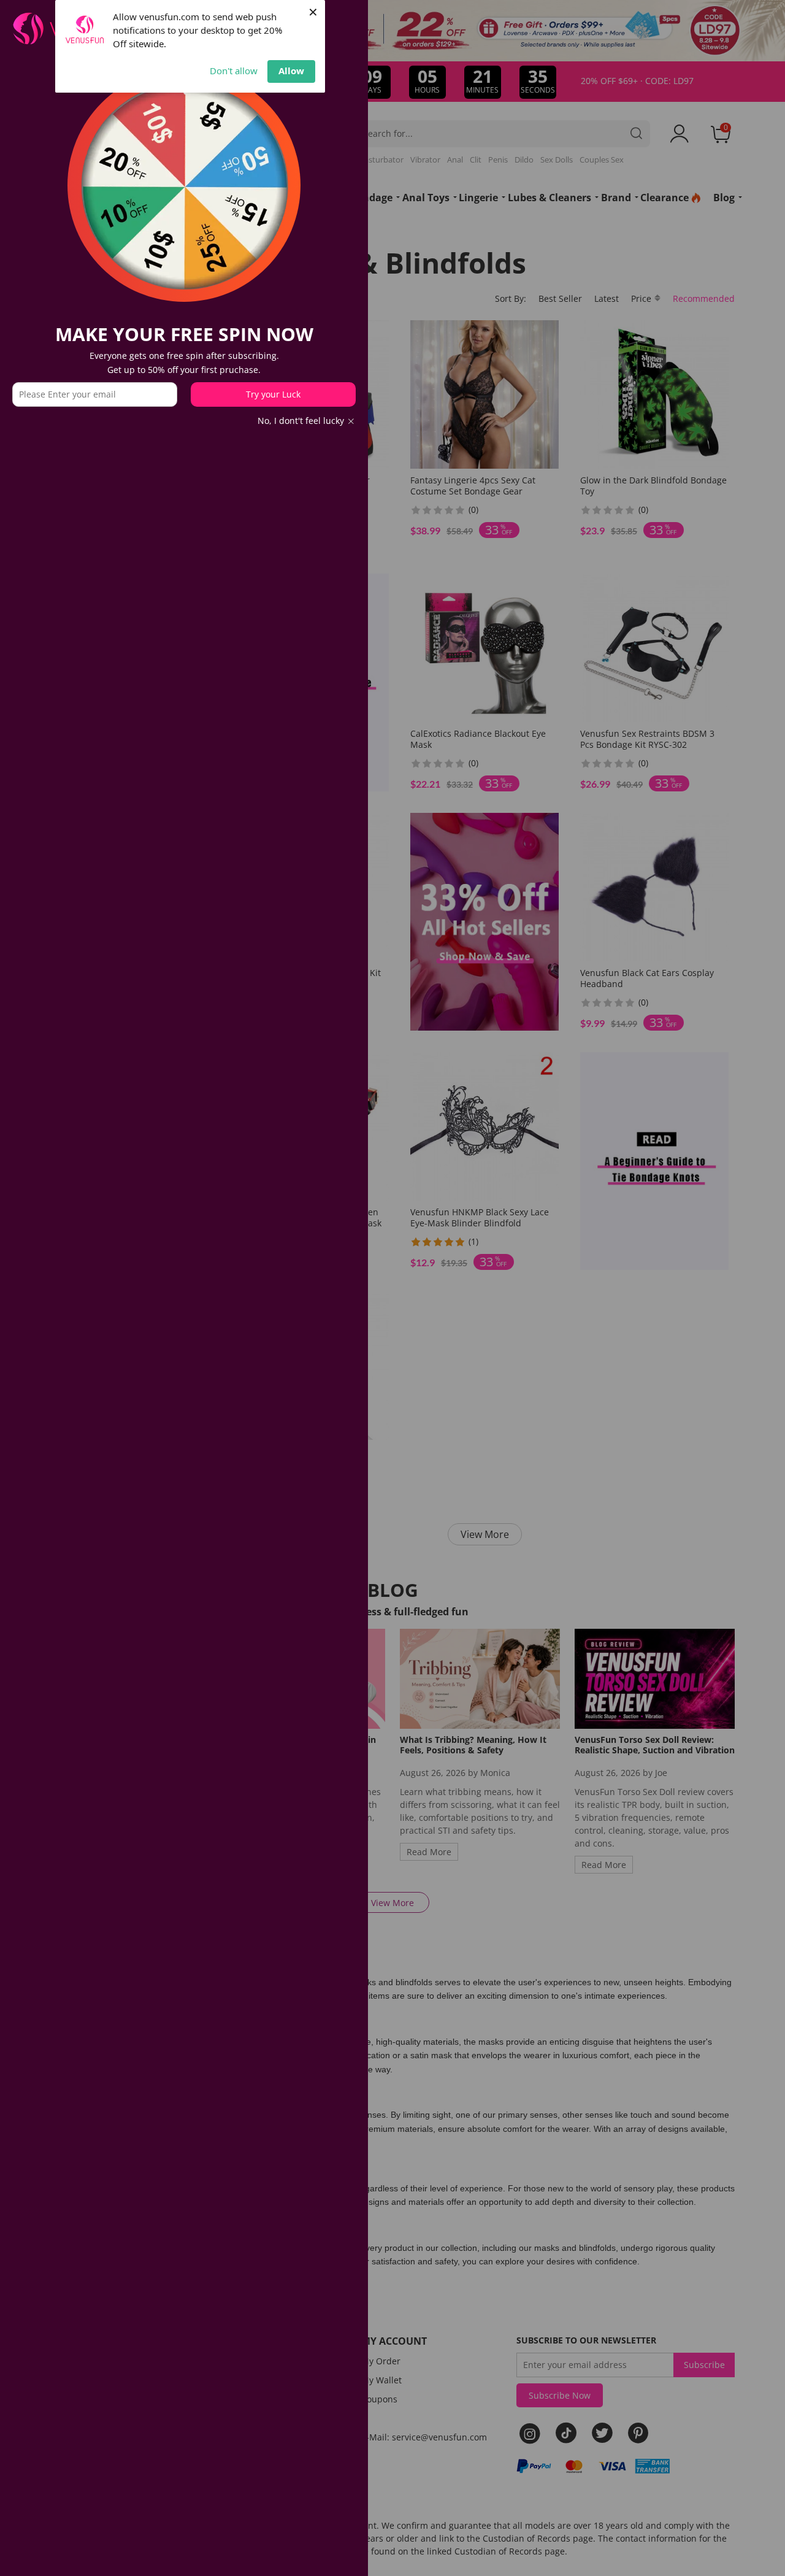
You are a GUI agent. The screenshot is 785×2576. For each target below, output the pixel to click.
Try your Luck (273, 394)
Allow (291, 71)
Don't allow (234, 71)
